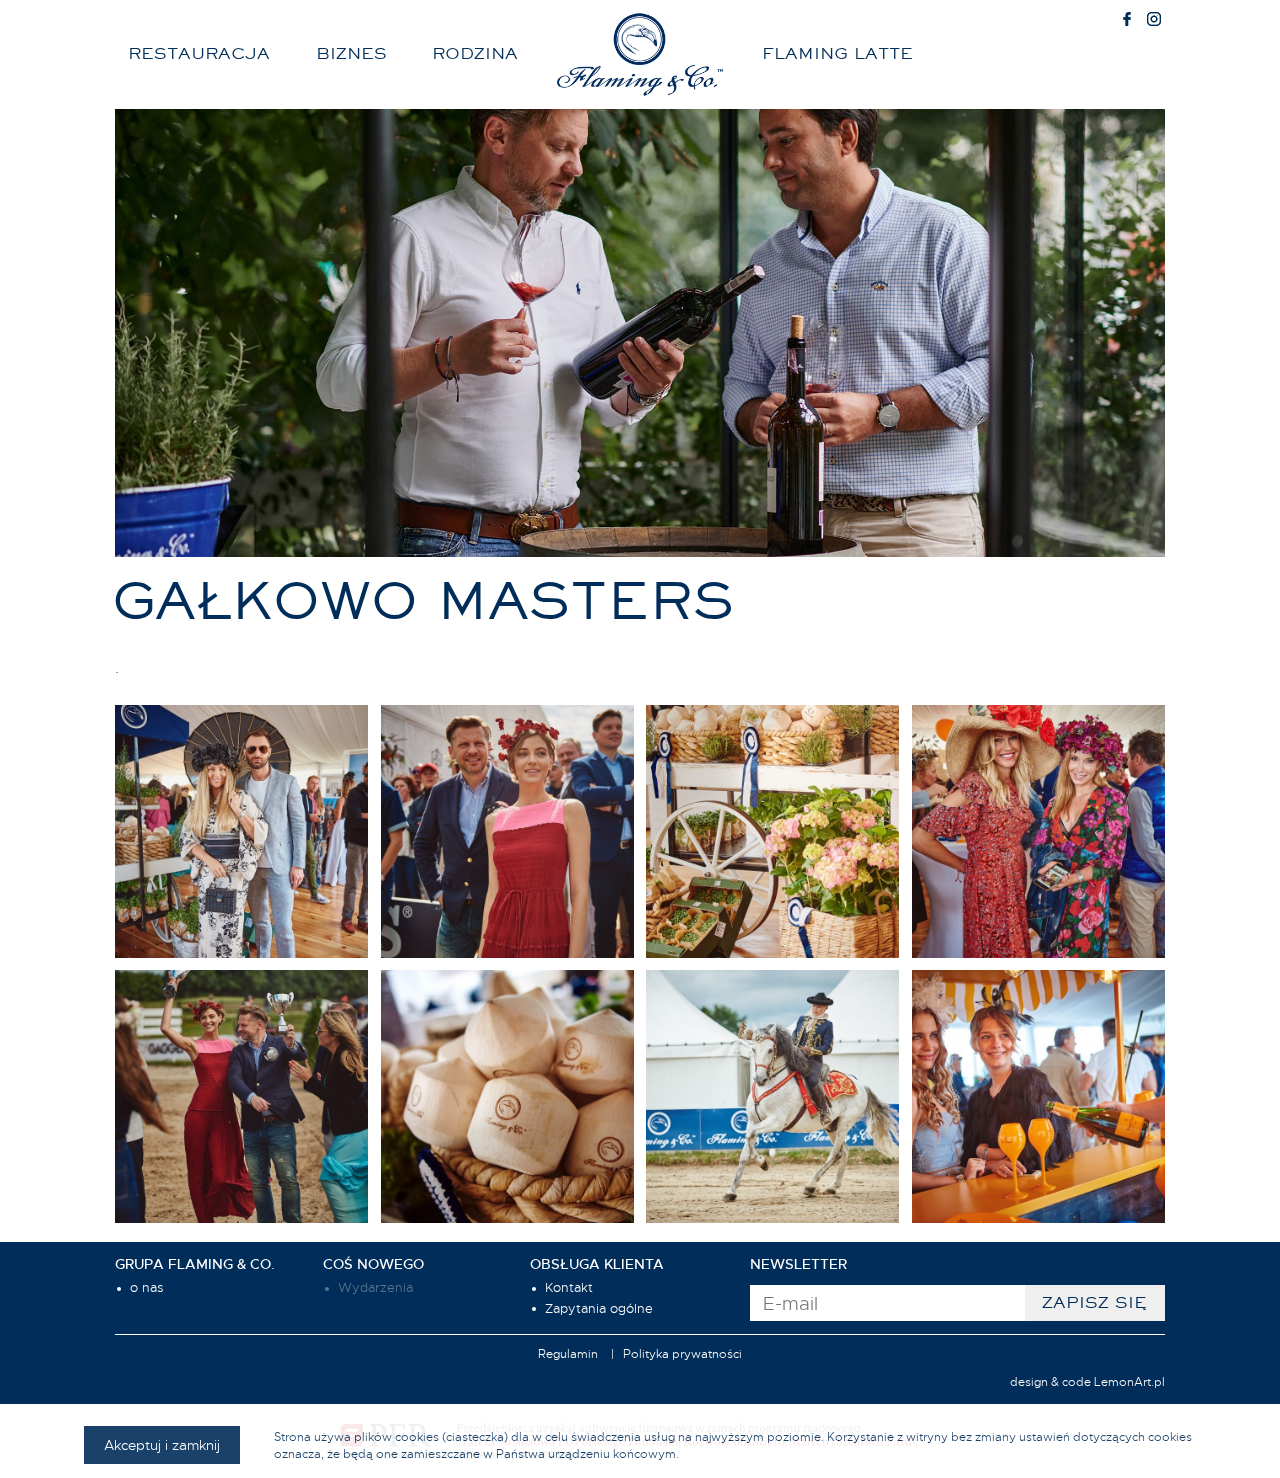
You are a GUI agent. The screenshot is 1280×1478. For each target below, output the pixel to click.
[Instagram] (1154, 21)
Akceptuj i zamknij (162, 1445)
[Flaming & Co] (640, 54)
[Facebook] (1127, 21)
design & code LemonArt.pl (1087, 1382)
